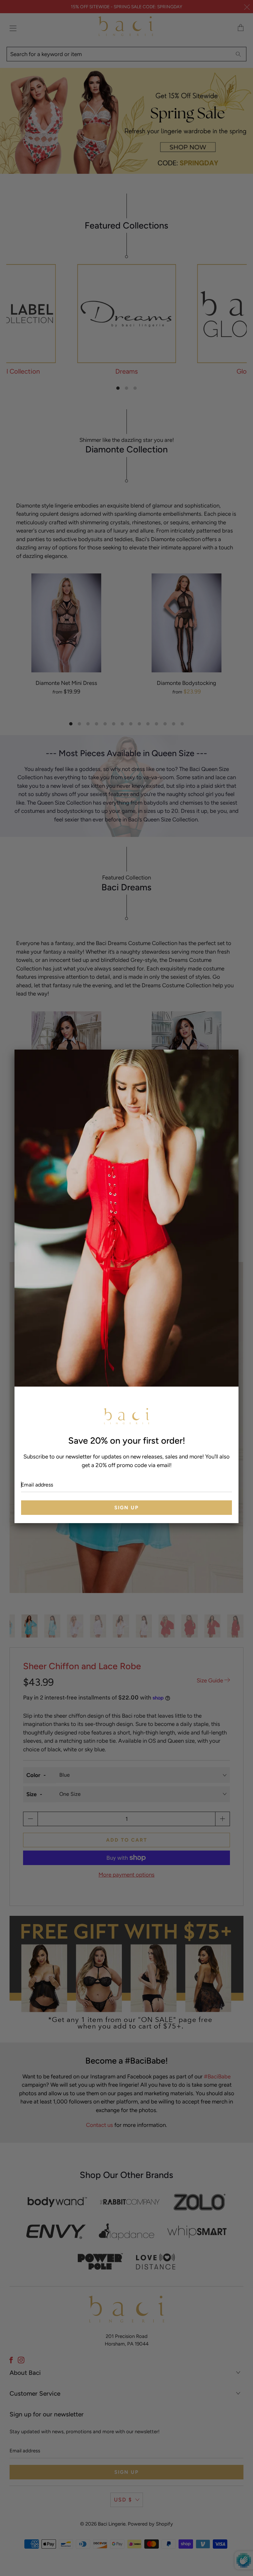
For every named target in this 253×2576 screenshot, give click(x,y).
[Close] (231, 1057)
